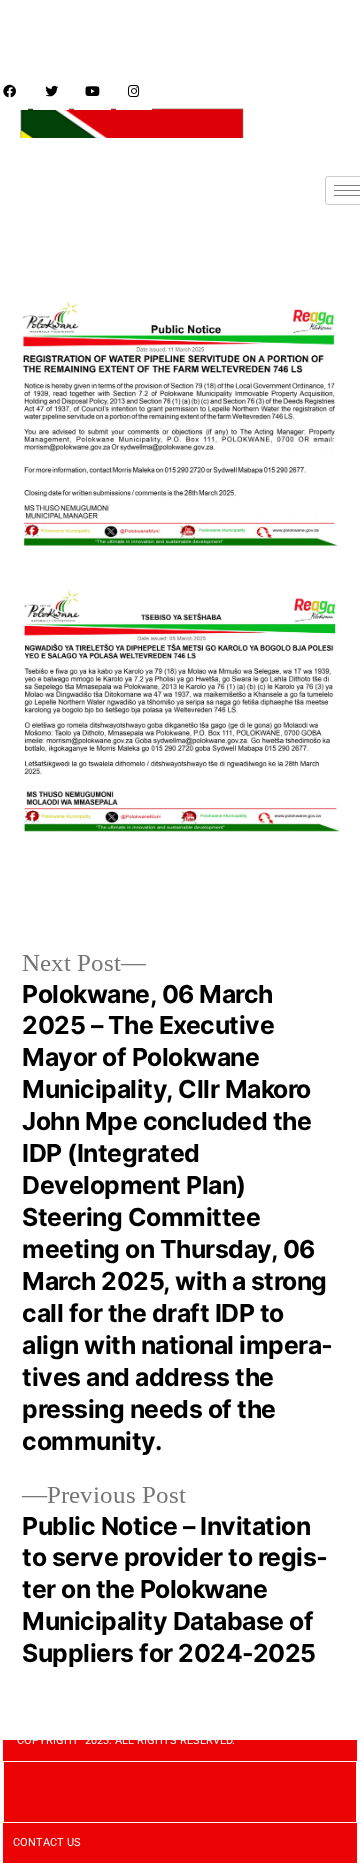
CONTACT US (47, 1842)
